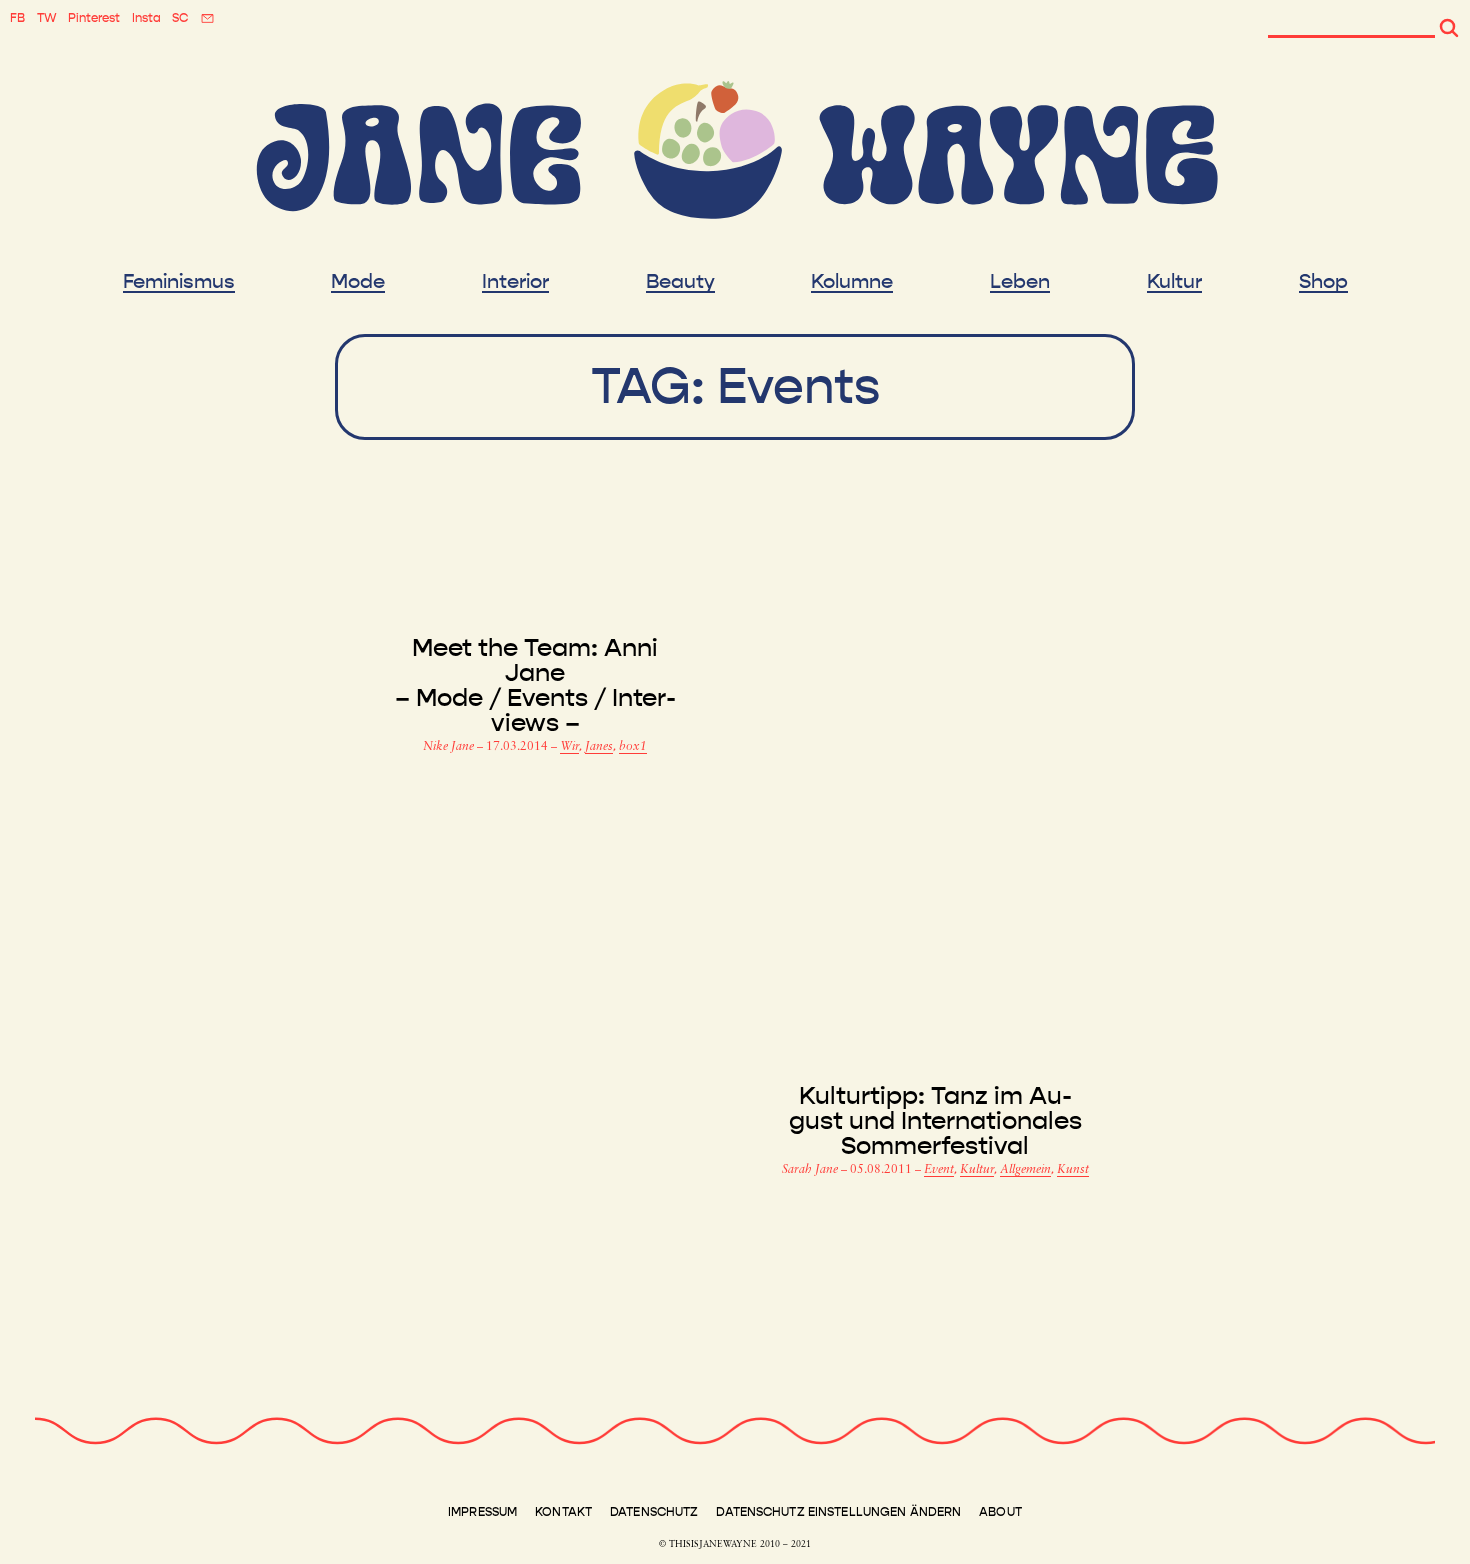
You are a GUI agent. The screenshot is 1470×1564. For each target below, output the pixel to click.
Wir (569, 747)
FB (17, 18)
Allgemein (1025, 1170)
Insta (146, 18)
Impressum (482, 1512)
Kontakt (563, 1512)
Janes (599, 747)
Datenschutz (654, 1512)
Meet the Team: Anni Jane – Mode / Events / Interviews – (535, 686)
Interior (515, 282)
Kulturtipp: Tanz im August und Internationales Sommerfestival (935, 1121)
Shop (1323, 282)
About (1000, 1512)
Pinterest (94, 18)
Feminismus (179, 282)
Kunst (1073, 1170)
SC (180, 18)
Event (939, 1170)
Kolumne (852, 282)
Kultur (1174, 282)
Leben (1020, 282)
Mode (358, 282)
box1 (633, 747)
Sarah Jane (811, 1170)
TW (47, 18)
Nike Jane (450, 747)
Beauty (680, 282)
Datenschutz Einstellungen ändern (838, 1512)
